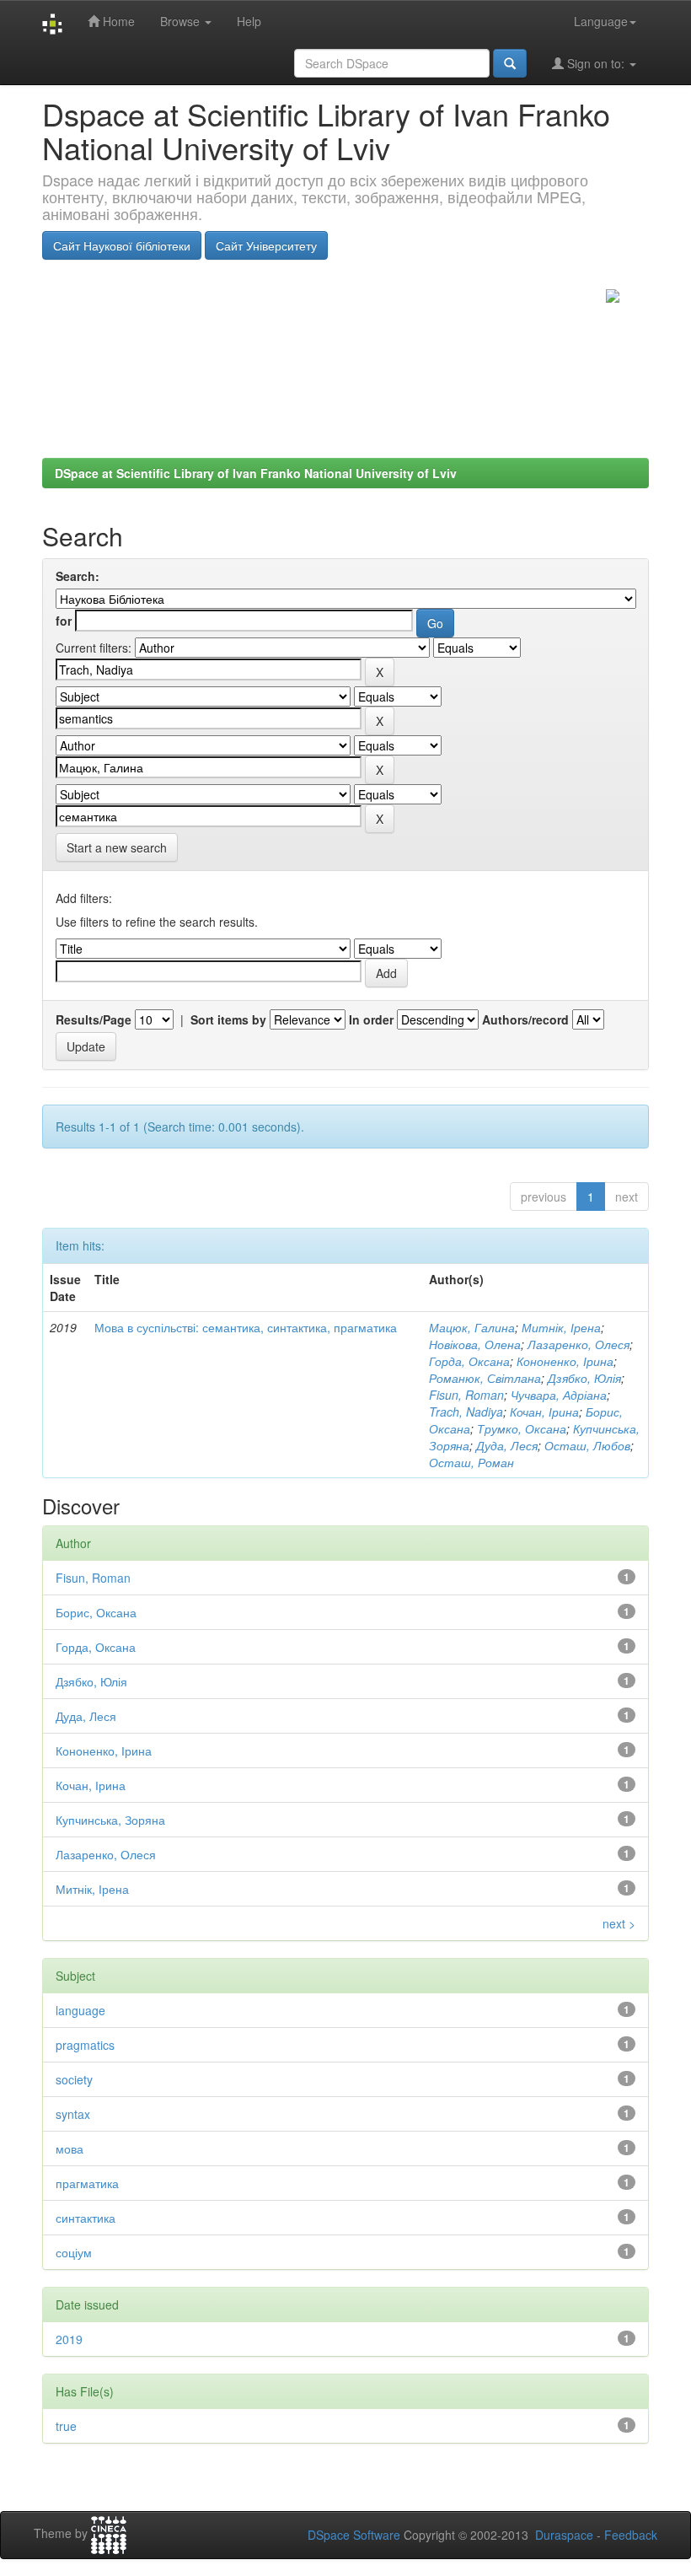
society (74, 2079)
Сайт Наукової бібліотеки (122, 245)
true (66, 2426)
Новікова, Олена (475, 1344)
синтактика (86, 2218)
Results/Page (94, 1019)
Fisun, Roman (466, 1395)
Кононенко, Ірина (565, 1361)
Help (249, 21)
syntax (73, 2114)
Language (601, 21)
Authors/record (525, 1019)
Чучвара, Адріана (559, 1395)
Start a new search (117, 847)
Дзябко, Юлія (584, 1378)
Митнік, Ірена (561, 1327)
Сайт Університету (266, 245)
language (80, 2010)
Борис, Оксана (96, 1612)
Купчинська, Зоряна (110, 1820)
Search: (78, 576)
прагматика (87, 2183)
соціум (74, 2252)
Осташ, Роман (471, 1462)
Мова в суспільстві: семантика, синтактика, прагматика (246, 1327)
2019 (69, 2339)
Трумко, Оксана (522, 1428)
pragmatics (85, 2045)
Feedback (631, 2535)
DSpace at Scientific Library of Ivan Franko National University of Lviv (256, 473)
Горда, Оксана (469, 1361)
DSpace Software (354, 2535)
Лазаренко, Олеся (579, 1344)
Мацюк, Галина (472, 1327)
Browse (182, 21)
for (64, 621)
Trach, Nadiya (466, 1412)
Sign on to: (596, 63)
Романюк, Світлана (485, 1378)
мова (70, 2148)
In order (371, 1019)
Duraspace (564, 2535)
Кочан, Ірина (544, 1412)
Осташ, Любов (587, 1445)
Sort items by (228, 1019)
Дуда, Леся (507, 1445)
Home (117, 21)
